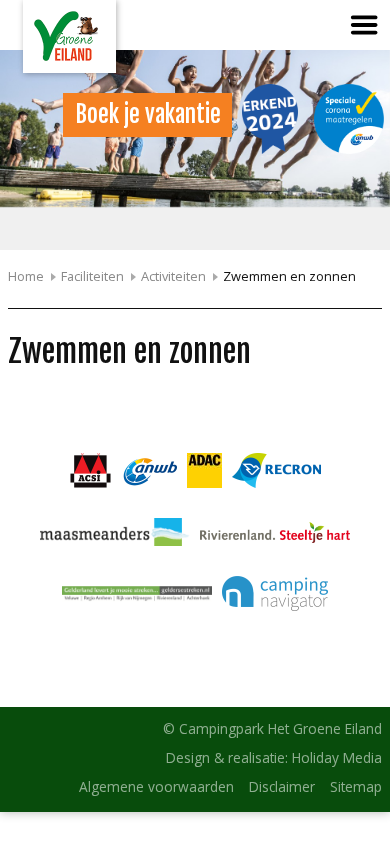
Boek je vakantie (148, 114)
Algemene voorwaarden (156, 786)
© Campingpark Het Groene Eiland (272, 728)
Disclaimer (282, 786)
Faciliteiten (92, 276)
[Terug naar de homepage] (69, 36)
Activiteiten (173, 276)
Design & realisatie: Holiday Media (274, 757)
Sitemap (356, 786)
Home (26, 276)
